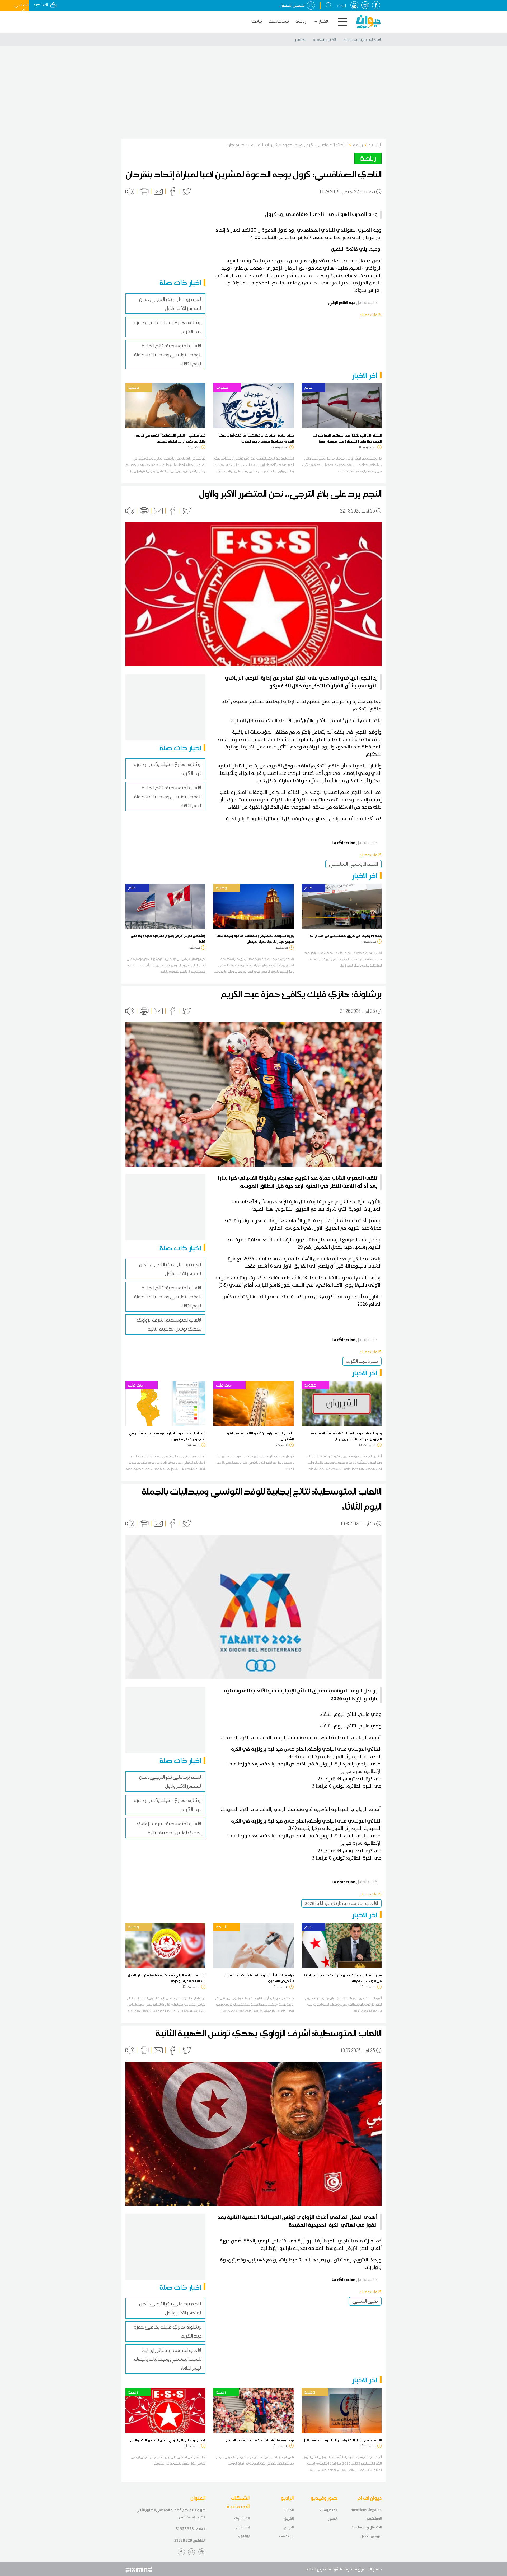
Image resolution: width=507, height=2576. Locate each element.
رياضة (301, 21)
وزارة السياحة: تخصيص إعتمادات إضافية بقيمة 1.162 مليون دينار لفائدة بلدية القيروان (255, 939)
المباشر (288, 2510)
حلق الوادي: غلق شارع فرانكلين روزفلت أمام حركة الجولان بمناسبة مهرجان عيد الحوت (256, 438)
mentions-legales (366, 2510)
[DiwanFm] (368, 22)
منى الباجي (365, 2301)
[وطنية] (165, 405)
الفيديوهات (329, 2510)
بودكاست (279, 21)
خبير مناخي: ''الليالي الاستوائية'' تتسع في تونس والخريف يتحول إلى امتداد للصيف (170, 438)
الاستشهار (374, 2519)
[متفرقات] (165, 1403)
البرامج (289, 2527)
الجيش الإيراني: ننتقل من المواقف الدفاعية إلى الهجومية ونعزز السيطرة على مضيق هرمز (347, 438)
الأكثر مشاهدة (325, 40)
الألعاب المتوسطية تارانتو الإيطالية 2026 (341, 1903)
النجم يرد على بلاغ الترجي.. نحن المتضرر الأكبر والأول (168, 2440)
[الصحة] (253, 1945)
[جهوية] (253, 405)
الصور (333, 2519)
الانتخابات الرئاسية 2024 (362, 40)
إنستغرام (243, 2527)
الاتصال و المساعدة (367, 2527)
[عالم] (342, 405)
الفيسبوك (242, 2518)
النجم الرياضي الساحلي (353, 864)
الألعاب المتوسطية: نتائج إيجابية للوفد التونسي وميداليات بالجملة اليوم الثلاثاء (168, 355)
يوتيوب (244, 2536)
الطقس (300, 40)
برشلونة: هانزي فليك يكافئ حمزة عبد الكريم (260, 2440)
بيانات (257, 21)
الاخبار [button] (324, 21)
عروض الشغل (371, 2536)
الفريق (289, 2519)
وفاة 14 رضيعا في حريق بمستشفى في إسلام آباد (346, 936)
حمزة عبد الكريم (362, 1361)
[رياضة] (165, 2410)
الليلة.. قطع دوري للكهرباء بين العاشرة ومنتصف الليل (342, 2440)
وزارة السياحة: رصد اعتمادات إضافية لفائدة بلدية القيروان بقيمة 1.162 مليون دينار (346, 1436)
